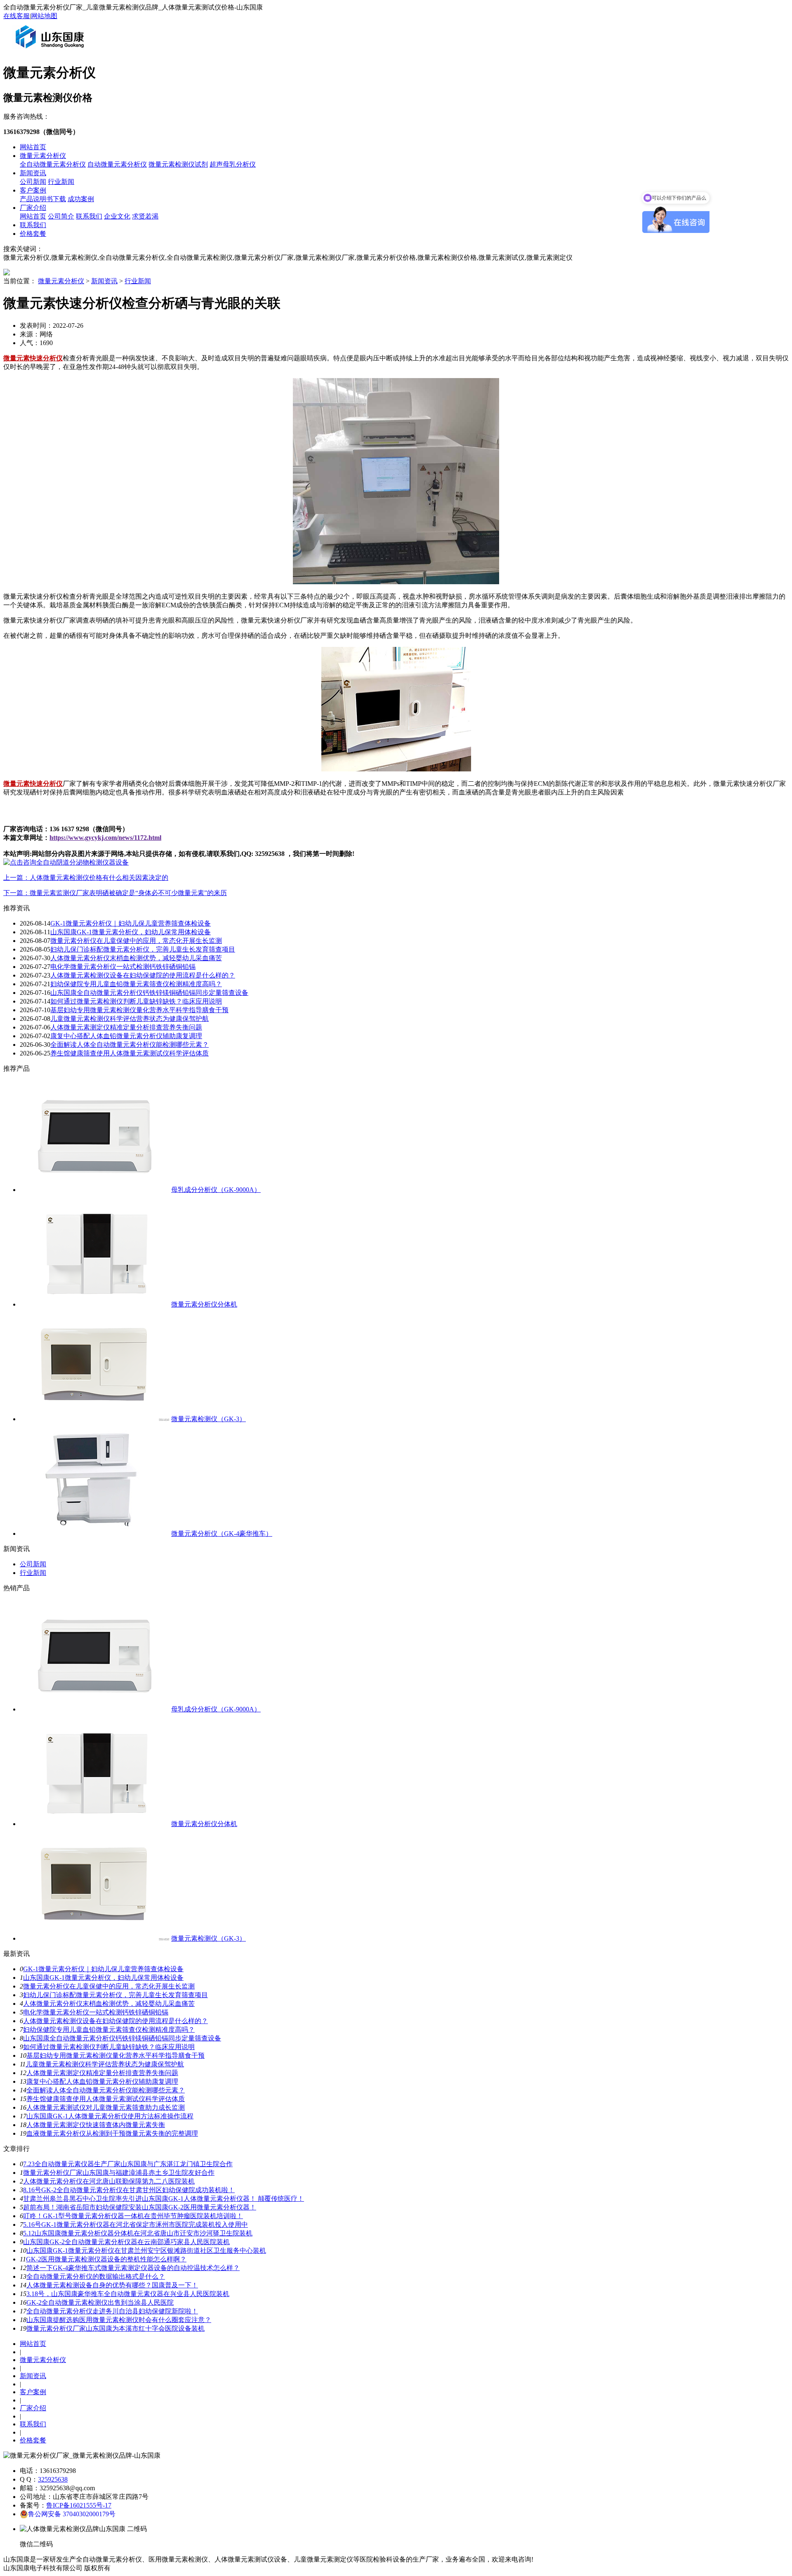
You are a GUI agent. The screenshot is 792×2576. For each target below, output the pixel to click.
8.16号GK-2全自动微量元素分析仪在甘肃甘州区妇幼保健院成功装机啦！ (129, 2190)
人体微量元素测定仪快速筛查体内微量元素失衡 (96, 2125)
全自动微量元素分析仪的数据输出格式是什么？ (96, 2276)
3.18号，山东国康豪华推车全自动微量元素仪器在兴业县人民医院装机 (128, 2294)
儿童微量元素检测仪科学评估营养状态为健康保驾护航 (130, 1019)
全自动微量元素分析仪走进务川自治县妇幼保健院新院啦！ (112, 2311)
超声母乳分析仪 (233, 164)
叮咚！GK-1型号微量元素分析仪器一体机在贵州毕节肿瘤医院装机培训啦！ (133, 2216)
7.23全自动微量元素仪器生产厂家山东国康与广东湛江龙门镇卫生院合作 (128, 2164)
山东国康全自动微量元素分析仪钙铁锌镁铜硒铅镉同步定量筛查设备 (149, 993)
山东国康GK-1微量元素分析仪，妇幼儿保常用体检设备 (131, 932)
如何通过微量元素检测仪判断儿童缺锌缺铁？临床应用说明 (136, 1001)
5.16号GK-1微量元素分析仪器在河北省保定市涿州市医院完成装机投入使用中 (136, 2225)
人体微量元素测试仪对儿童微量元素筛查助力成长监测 (106, 2107)
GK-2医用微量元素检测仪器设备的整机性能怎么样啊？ (106, 2259)
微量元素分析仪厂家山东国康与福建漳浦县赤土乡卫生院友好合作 (119, 2173)
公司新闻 (33, 182)
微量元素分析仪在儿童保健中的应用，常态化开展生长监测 (136, 941)
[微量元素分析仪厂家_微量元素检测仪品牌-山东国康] (52, 51)
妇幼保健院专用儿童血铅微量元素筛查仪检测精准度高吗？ (136, 984)
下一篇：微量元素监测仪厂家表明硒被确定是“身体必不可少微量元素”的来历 (115, 893)
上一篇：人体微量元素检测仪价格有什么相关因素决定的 (86, 878)
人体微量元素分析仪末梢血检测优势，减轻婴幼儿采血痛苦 (136, 958)
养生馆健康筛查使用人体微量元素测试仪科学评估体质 (130, 1053)
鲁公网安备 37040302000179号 (72, 2514)
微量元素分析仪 (43, 156)
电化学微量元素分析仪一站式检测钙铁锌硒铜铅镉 (123, 967)
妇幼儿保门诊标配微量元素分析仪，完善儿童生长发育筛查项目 (143, 949)
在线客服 (16, 16)
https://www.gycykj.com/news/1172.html (105, 838)
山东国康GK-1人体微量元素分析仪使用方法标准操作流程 (110, 2116)
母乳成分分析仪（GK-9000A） (216, 1190)
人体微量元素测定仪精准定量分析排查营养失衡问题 (126, 1027)
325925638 (53, 2479)
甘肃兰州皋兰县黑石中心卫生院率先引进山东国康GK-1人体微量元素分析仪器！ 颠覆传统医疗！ (164, 2199)
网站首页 (33, 147)
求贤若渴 (145, 216)
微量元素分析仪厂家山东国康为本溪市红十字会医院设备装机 (115, 2328)
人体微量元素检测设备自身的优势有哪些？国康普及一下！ (112, 2285)
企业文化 (117, 216)
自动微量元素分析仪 (117, 164)
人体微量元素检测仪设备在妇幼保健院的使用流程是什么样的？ (143, 975)
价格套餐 (33, 234)
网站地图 (44, 16)
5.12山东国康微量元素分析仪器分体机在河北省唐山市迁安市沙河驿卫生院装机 (138, 2233)
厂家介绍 (33, 208)
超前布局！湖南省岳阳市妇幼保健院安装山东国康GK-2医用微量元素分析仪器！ (140, 2207)
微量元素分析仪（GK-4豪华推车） (222, 1534)
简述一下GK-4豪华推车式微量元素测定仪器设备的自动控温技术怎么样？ (133, 2268)
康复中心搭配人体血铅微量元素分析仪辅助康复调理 (126, 1036)
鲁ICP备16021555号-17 (79, 2505)
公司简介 (61, 216)
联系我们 (89, 216)
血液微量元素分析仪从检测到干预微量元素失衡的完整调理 (112, 2133)
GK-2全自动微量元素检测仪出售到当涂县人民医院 (100, 2302)
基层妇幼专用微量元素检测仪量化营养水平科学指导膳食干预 (139, 1010)
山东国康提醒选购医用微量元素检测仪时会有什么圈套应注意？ (119, 2320)
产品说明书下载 (43, 199)
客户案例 (33, 190)
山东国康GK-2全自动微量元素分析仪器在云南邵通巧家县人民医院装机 (126, 2242)
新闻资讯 (33, 173)
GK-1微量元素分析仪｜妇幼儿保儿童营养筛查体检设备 (131, 923)
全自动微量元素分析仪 (53, 164)
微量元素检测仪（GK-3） (209, 1419)
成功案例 (81, 199)
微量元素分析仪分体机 (204, 1304)
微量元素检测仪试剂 (178, 164)
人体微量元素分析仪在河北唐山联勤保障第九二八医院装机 (109, 2181)
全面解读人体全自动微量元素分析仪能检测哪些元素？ (130, 1045)
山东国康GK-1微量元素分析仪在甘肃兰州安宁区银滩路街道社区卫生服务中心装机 (146, 2250)
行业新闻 (61, 182)
